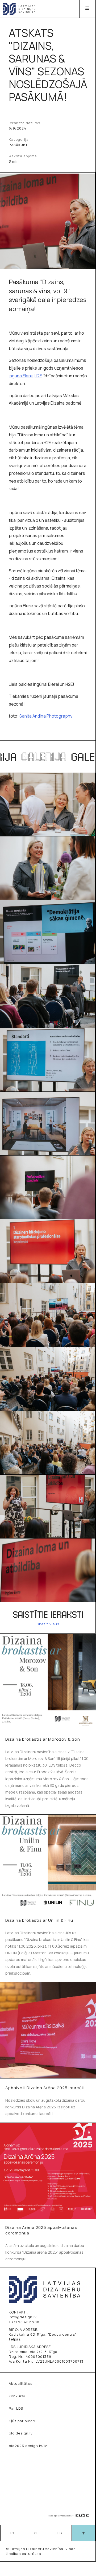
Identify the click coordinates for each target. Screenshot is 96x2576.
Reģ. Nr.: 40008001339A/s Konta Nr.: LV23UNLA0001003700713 (46, 2359)
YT (36, 2533)
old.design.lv (21, 2433)
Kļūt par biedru (23, 2421)
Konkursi (17, 2396)
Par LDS (16, 2408)
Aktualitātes (21, 2383)
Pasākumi (18, 145)
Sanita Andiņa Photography (46, 716)
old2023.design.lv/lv (28, 2446)
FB (60, 2533)
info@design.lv (23, 2317)
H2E (38, 376)
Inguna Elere (21, 376)
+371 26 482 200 (24, 2322)
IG (12, 2533)
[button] (87, 9)
